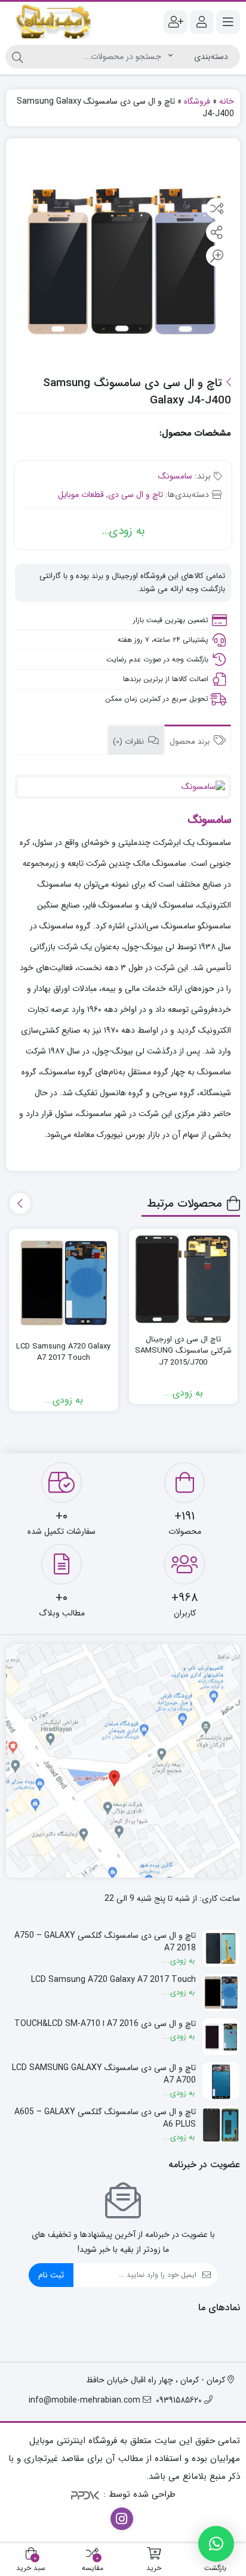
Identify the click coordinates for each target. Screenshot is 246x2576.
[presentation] (20, 1203)
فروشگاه (197, 101)
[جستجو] (17, 57)
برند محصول (191, 742)
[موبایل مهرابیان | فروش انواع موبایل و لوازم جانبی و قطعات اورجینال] (54, 22)
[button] (216, 2544)
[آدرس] (123, 1761)
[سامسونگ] (123, 787)
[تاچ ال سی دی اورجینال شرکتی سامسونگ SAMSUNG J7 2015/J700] (184, 1279)
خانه (227, 101)
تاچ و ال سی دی (136, 495)
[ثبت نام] (176, 22)
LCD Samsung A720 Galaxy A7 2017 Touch (63, 1352)
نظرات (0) (130, 742)
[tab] (198, 740)
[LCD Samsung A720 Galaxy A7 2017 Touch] (64, 1283)
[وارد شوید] (202, 22)
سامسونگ (175, 476)
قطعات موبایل (81, 495)
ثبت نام (51, 2275)
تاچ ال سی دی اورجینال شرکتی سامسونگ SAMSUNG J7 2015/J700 (183, 1351)
